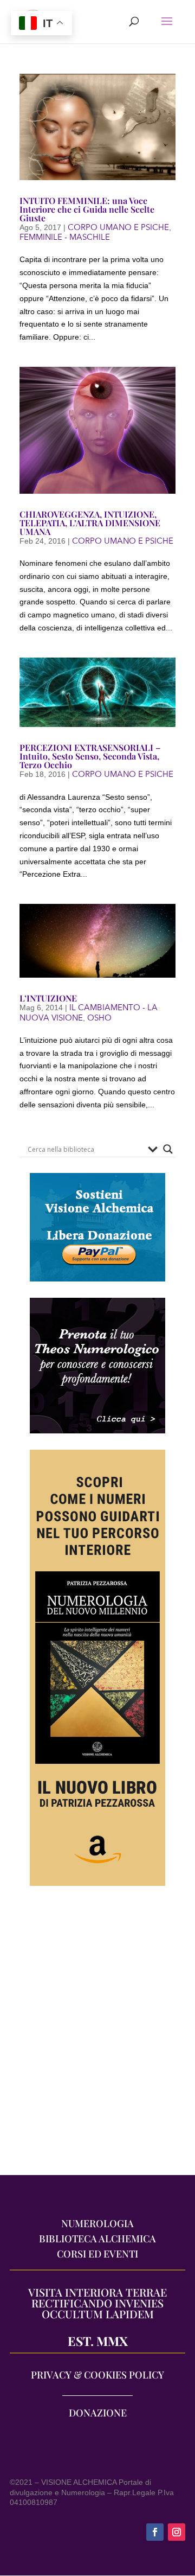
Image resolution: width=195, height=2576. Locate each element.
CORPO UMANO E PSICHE (118, 227)
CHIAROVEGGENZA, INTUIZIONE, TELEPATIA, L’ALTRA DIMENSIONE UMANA (90, 523)
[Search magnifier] (168, 1149)
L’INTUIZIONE (48, 998)
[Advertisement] (97, 2036)
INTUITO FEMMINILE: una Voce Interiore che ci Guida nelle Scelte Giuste (87, 209)
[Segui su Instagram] (177, 2532)
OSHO (99, 1018)
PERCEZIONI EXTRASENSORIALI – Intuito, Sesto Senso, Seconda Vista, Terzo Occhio (90, 756)
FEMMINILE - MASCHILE (65, 237)
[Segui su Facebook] (155, 2532)
